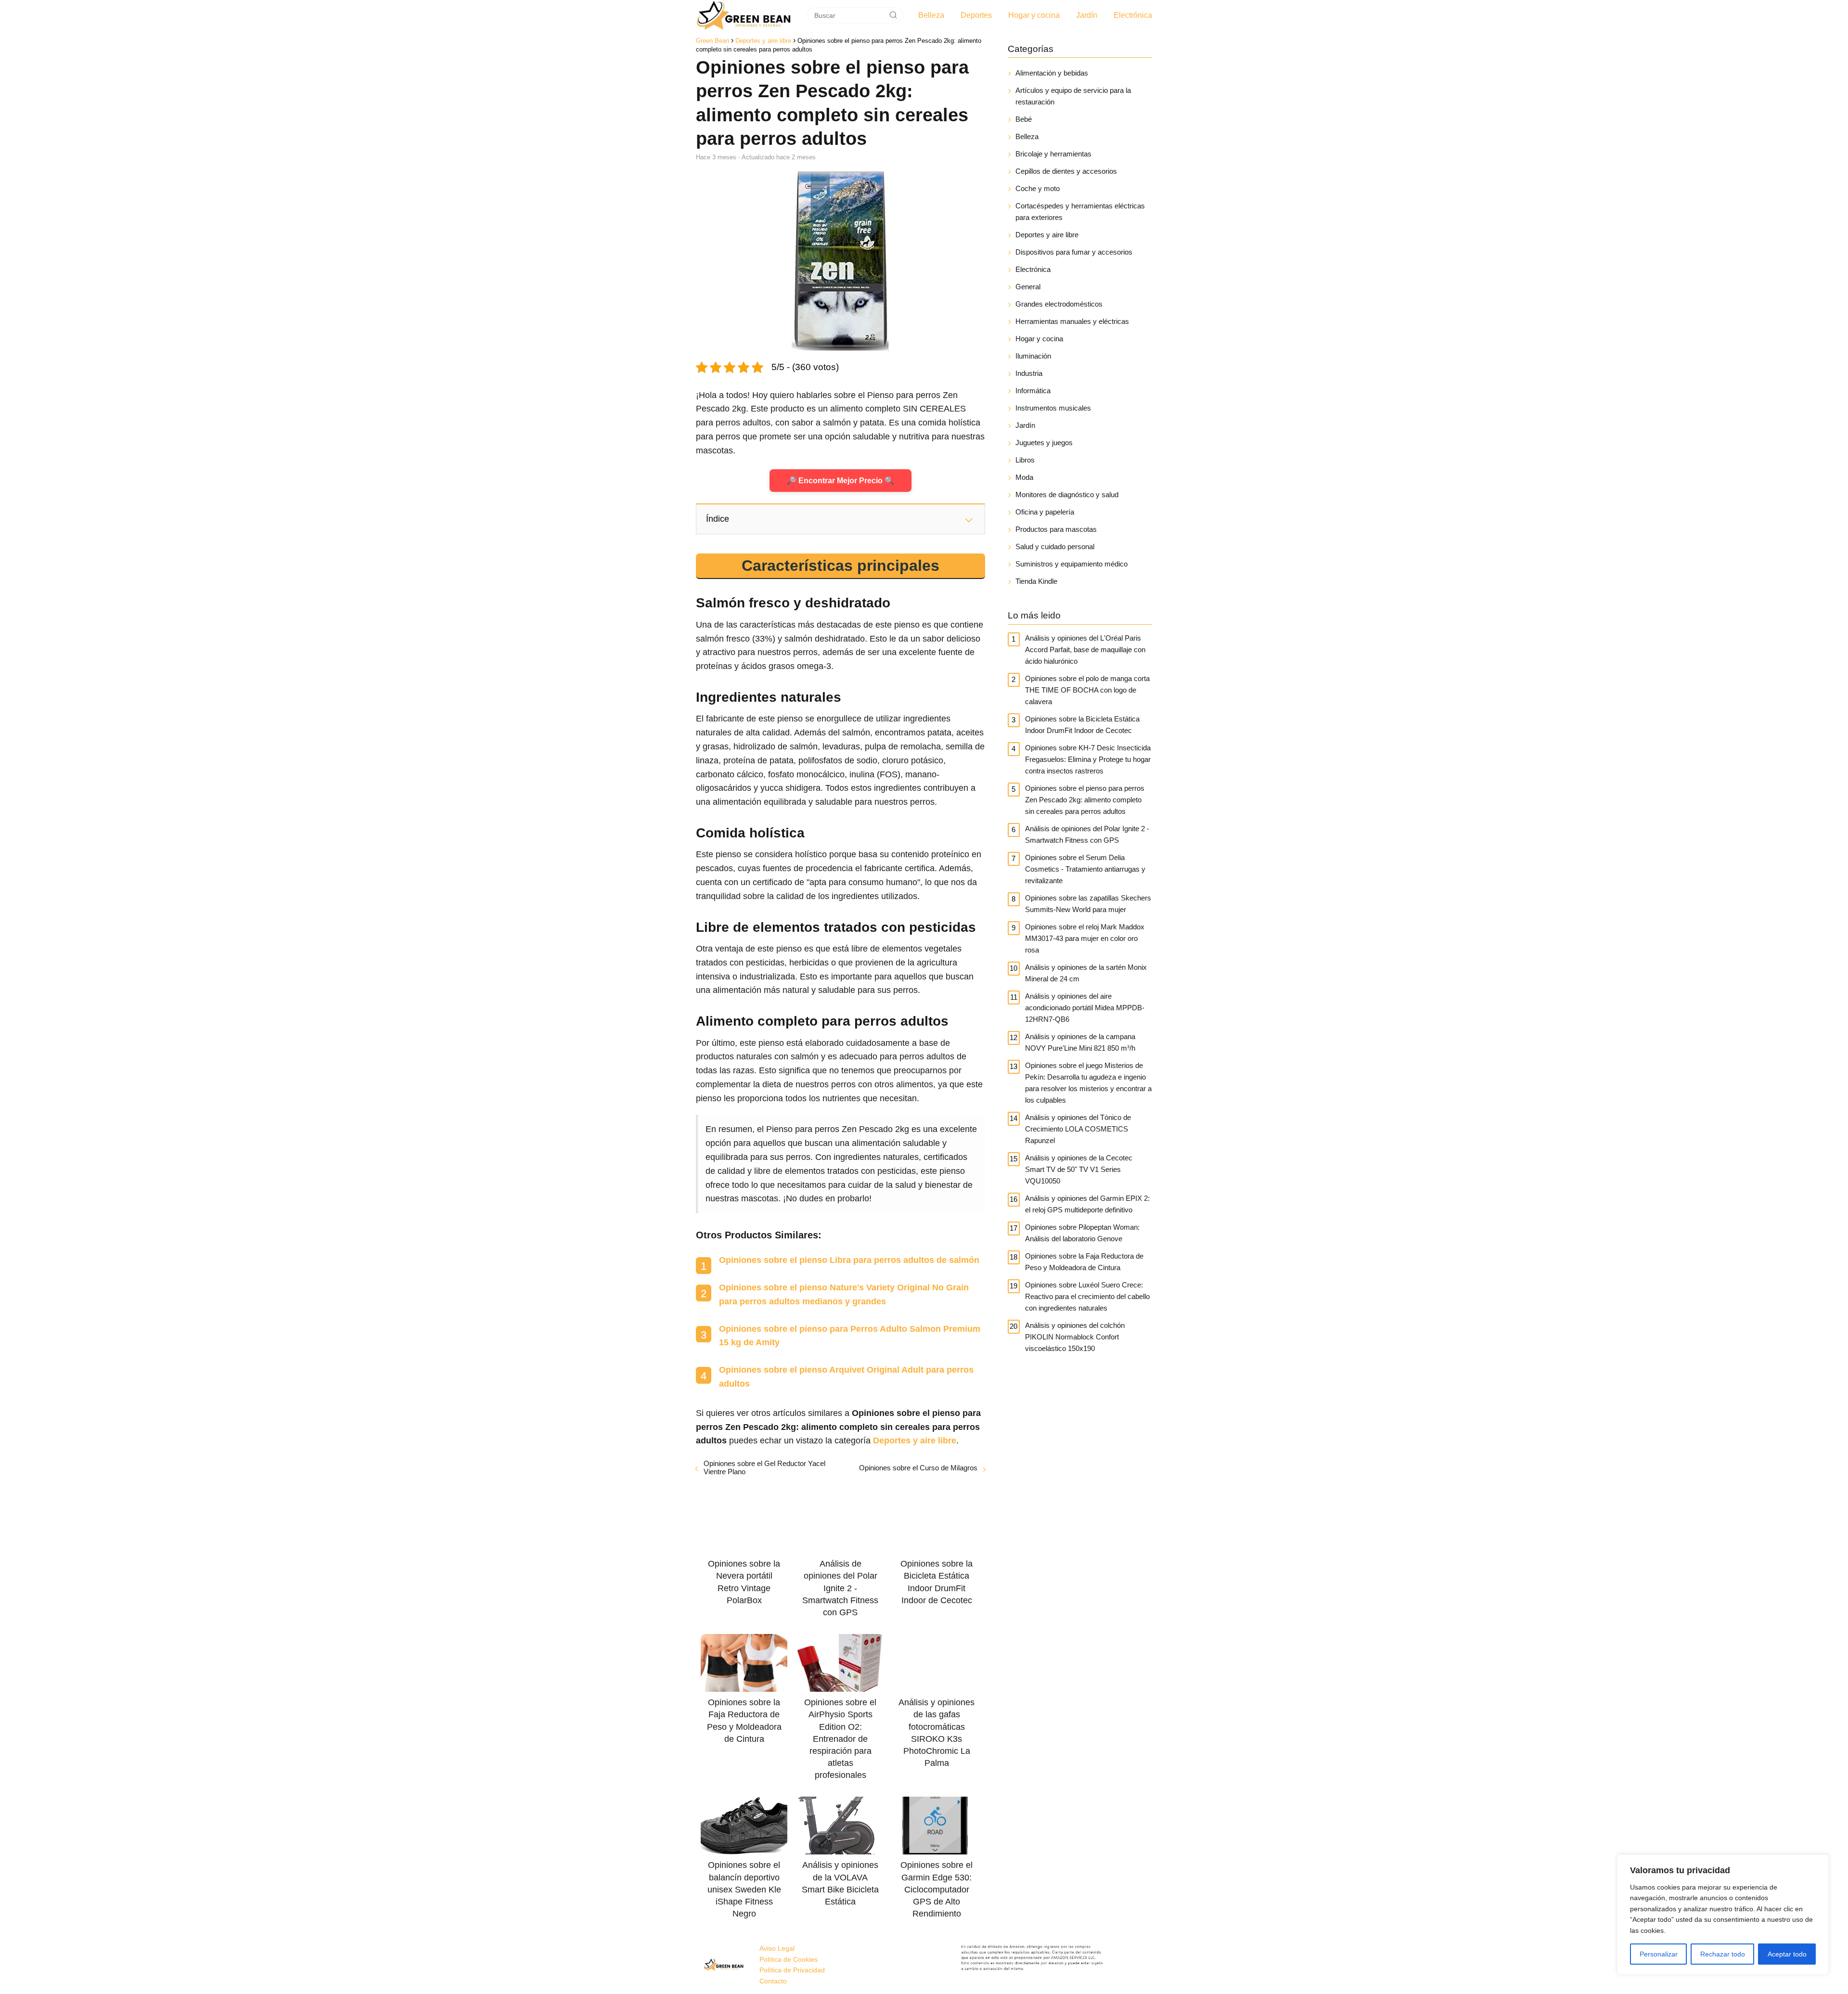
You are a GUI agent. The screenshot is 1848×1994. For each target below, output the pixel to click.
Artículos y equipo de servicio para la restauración (1073, 96)
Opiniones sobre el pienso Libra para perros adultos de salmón (849, 1260)
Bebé (1024, 119)
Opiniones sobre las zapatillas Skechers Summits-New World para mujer (1088, 904)
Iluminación (1033, 356)
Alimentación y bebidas (1052, 73)
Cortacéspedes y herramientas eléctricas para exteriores (1080, 212)
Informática (1033, 391)
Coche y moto (1038, 188)
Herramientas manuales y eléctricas (1072, 321)
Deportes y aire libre (1047, 235)
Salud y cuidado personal (1055, 547)
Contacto (773, 1981)
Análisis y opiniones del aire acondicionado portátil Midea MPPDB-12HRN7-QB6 (1085, 1008)
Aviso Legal (777, 1948)
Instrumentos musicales (1053, 408)
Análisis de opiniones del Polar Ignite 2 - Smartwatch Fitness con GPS (1087, 834)
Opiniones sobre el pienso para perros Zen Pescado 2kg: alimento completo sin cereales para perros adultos (1085, 800)
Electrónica (1133, 15)
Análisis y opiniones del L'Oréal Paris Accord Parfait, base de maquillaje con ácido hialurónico (1085, 650)
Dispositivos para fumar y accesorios (1074, 252)
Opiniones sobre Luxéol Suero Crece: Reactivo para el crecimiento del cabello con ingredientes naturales (1087, 1296)
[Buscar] (893, 15)
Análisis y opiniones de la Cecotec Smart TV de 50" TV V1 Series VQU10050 (1079, 1169)
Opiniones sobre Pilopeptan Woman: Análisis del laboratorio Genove (1082, 1233)
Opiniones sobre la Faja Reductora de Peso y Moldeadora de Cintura (1084, 1262)
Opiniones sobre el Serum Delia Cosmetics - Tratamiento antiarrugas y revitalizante (1085, 869)
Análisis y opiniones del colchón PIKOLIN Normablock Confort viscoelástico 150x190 (1075, 1337)
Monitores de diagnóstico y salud (1067, 495)
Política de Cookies (789, 1959)
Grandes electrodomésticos (1059, 304)
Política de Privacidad (792, 1970)
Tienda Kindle (1036, 581)
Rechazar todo (1723, 1954)
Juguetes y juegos (1044, 443)
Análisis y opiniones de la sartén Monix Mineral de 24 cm (1086, 973)
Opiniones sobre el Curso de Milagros (918, 1468)
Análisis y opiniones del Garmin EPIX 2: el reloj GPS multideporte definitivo (1087, 1204)
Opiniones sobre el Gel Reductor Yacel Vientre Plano (764, 1467)
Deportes (976, 15)
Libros (1025, 460)
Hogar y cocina (1034, 15)
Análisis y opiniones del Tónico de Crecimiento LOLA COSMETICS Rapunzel (1078, 1129)
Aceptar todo (1787, 1954)
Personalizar (1659, 1954)
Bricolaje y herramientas (1053, 154)
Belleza (931, 15)
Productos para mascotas (1056, 529)
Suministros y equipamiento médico (1072, 564)
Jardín (1087, 15)
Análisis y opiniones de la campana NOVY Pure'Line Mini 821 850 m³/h (1080, 1042)
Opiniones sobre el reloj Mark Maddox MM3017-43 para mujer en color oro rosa (1085, 938)
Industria (1029, 373)
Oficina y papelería (1045, 512)
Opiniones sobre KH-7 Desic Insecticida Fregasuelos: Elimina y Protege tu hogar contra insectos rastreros (1088, 759)
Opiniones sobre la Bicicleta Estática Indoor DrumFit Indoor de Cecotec (1082, 725)
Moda (1024, 477)
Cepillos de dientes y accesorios (1066, 171)
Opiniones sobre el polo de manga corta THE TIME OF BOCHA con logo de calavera (1087, 690)
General (1028, 287)
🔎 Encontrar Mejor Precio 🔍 (841, 481)
